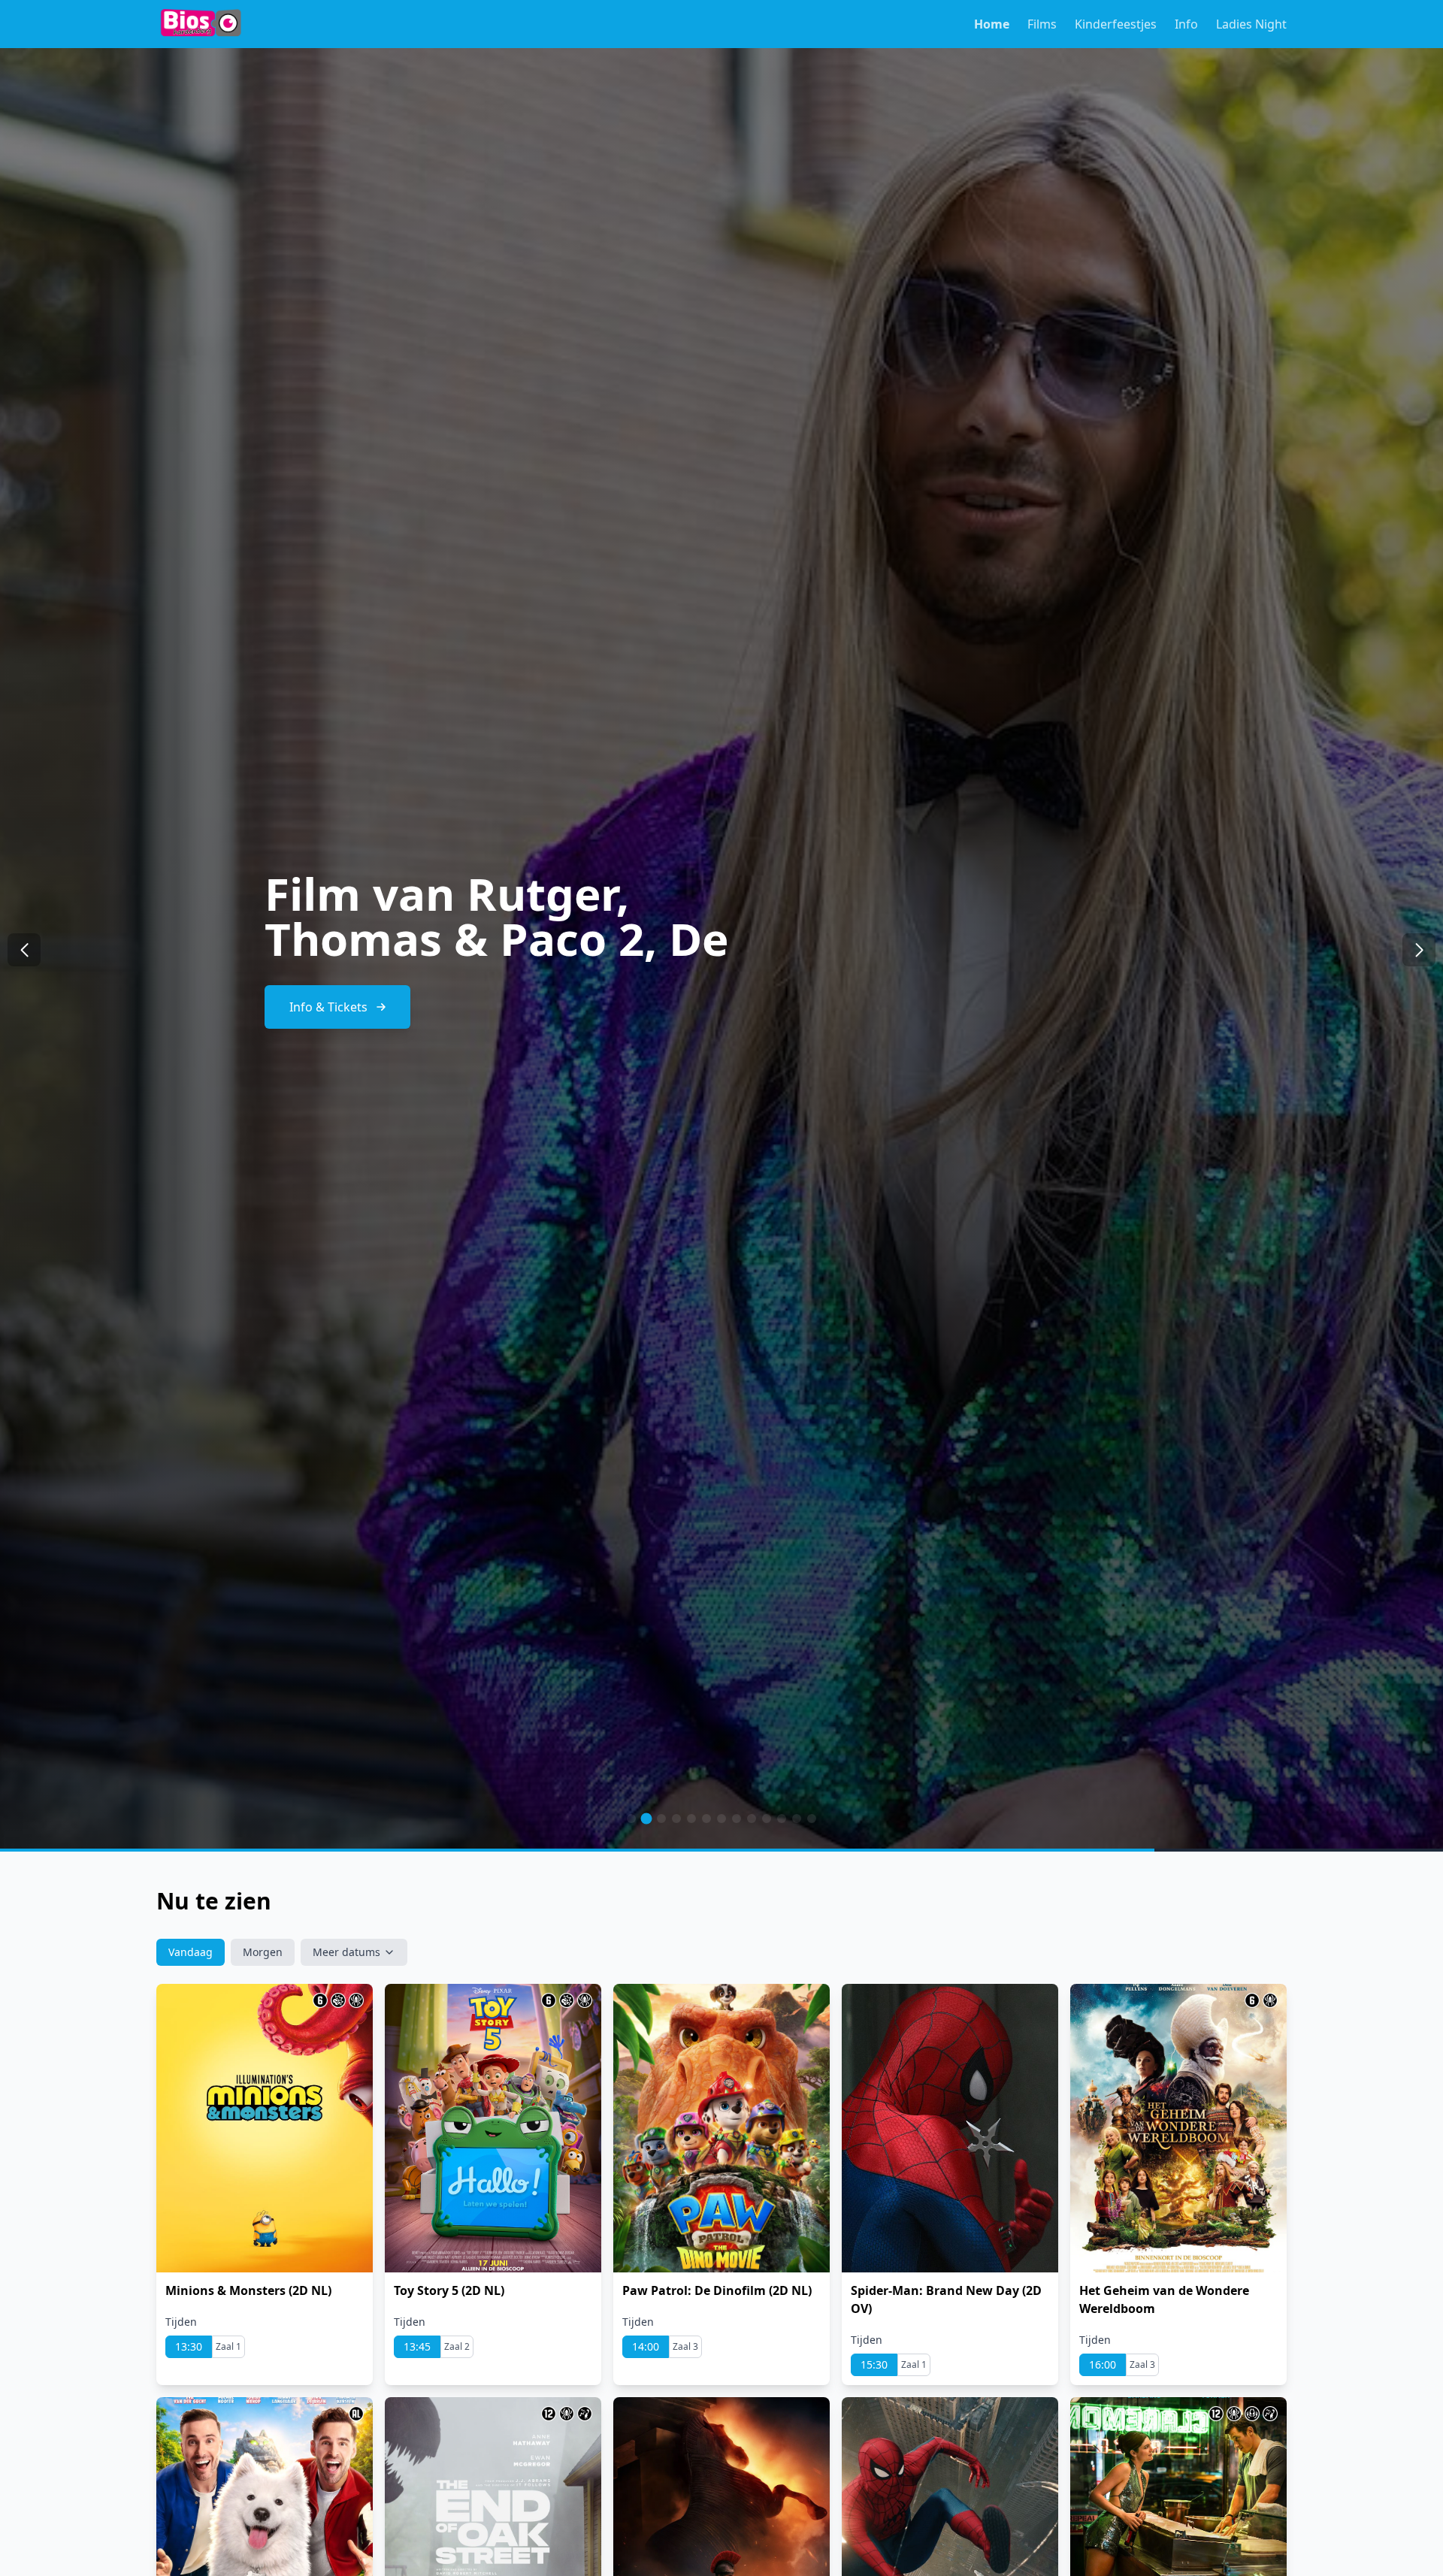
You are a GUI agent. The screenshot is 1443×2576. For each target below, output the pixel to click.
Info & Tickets (328, 984)
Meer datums (346, 1952)
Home (992, 24)
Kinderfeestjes (1116, 24)
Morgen (263, 1952)
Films (1042, 24)
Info (1186, 24)
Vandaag (191, 1952)
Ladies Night (1251, 24)
